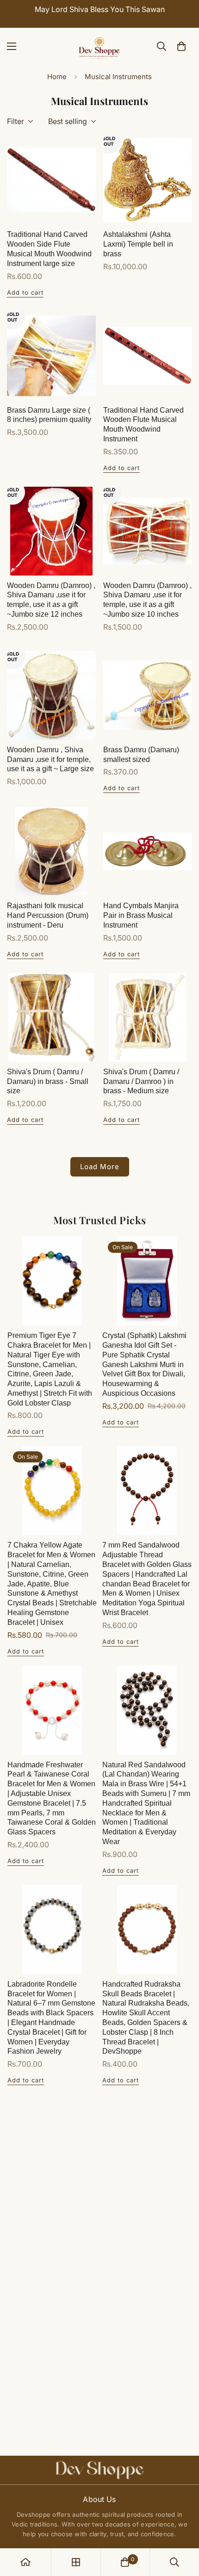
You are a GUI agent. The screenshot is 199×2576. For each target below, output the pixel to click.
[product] (25, 2562)
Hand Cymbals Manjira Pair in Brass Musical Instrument (141, 915)
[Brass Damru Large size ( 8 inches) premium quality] (51, 356)
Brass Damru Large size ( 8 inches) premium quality (49, 415)
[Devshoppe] (99, 46)
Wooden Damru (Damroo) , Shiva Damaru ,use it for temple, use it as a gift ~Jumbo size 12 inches (51, 600)
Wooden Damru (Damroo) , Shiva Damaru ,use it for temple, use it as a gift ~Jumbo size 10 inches (147, 600)
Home (57, 77)
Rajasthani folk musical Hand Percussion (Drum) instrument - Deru (48, 915)
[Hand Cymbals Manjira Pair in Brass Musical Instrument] (148, 851)
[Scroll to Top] (182, 2527)
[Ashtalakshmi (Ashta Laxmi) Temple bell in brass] (148, 180)
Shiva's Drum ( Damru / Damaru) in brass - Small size (48, 1081)
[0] (181, 46)
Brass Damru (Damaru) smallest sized (141, 755)
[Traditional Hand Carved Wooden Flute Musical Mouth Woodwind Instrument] (148, 356)
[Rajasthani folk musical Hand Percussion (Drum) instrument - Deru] (51, 851)
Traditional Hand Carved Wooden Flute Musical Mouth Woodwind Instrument (143, 424)
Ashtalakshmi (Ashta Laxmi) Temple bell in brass (138, 244)
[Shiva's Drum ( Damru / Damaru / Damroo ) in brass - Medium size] (148, 1017)
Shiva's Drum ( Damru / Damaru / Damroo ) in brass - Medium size (141, 1081)
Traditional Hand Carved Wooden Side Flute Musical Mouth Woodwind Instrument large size (49, 249)
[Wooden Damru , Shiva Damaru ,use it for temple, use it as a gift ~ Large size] (51, 695)
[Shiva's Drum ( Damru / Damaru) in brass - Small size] (51, 1017)
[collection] (76, 2562)
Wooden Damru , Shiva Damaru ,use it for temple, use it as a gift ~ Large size (50, 759)
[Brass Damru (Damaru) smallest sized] (148, 695)
